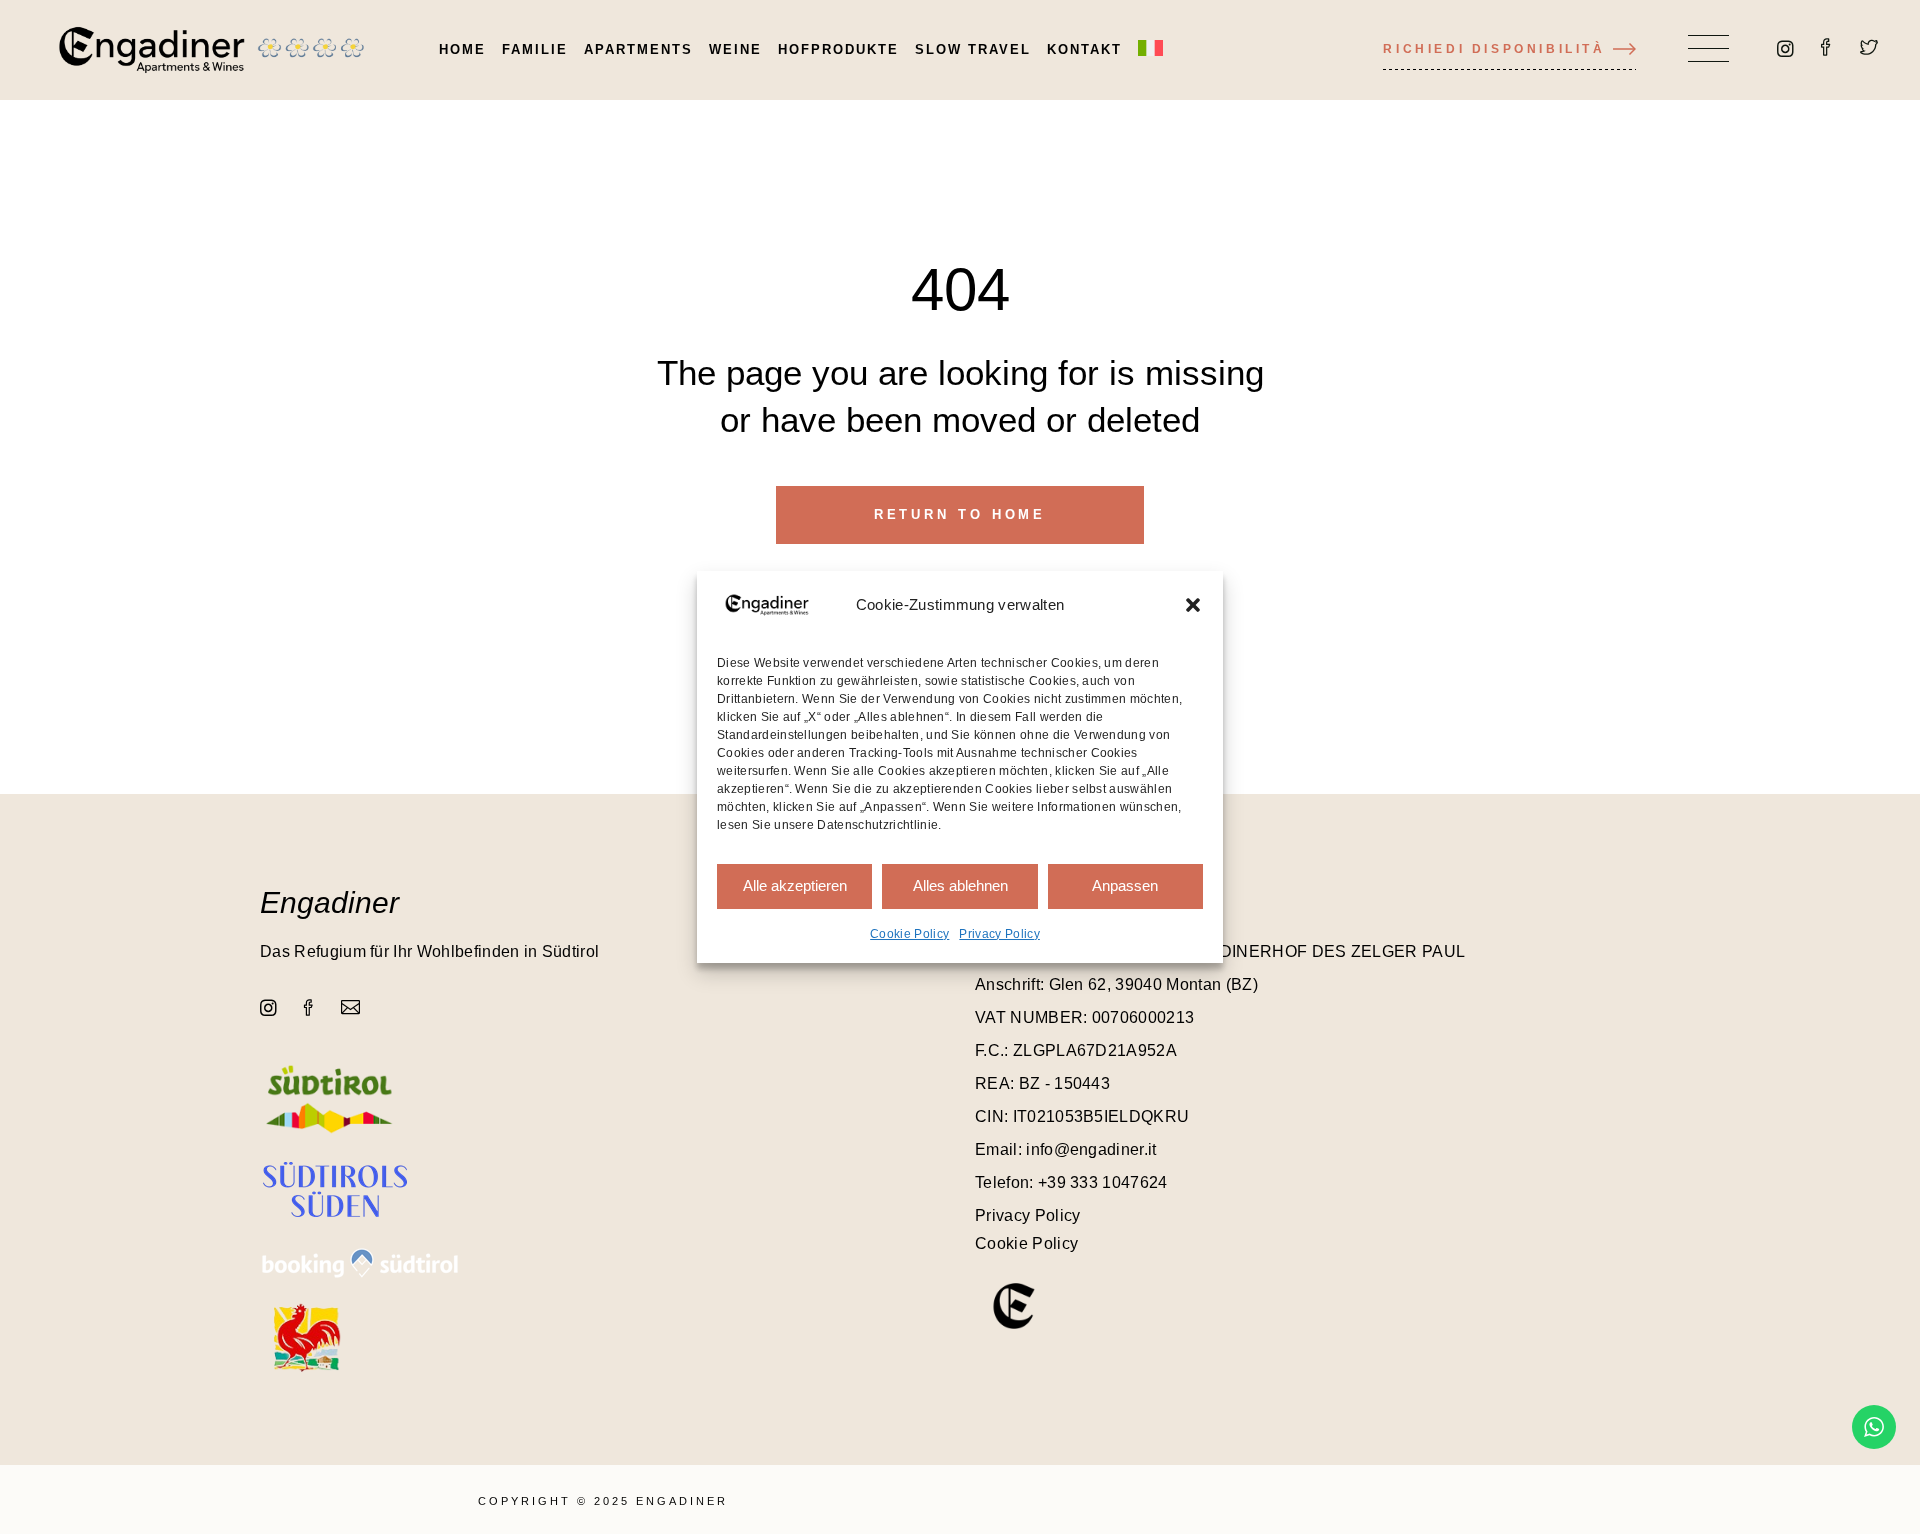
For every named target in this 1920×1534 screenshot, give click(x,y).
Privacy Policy (999, 934)
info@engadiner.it (1091, 1149)
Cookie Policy (909, 934)
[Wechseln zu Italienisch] (1150, 50)
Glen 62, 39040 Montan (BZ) (1153, 984)
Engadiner (329, 902)
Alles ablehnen (960, 885)
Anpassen (1125, 885)
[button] (1193, 605)
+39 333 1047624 (1103, 1182)
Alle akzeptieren (795, 885)
